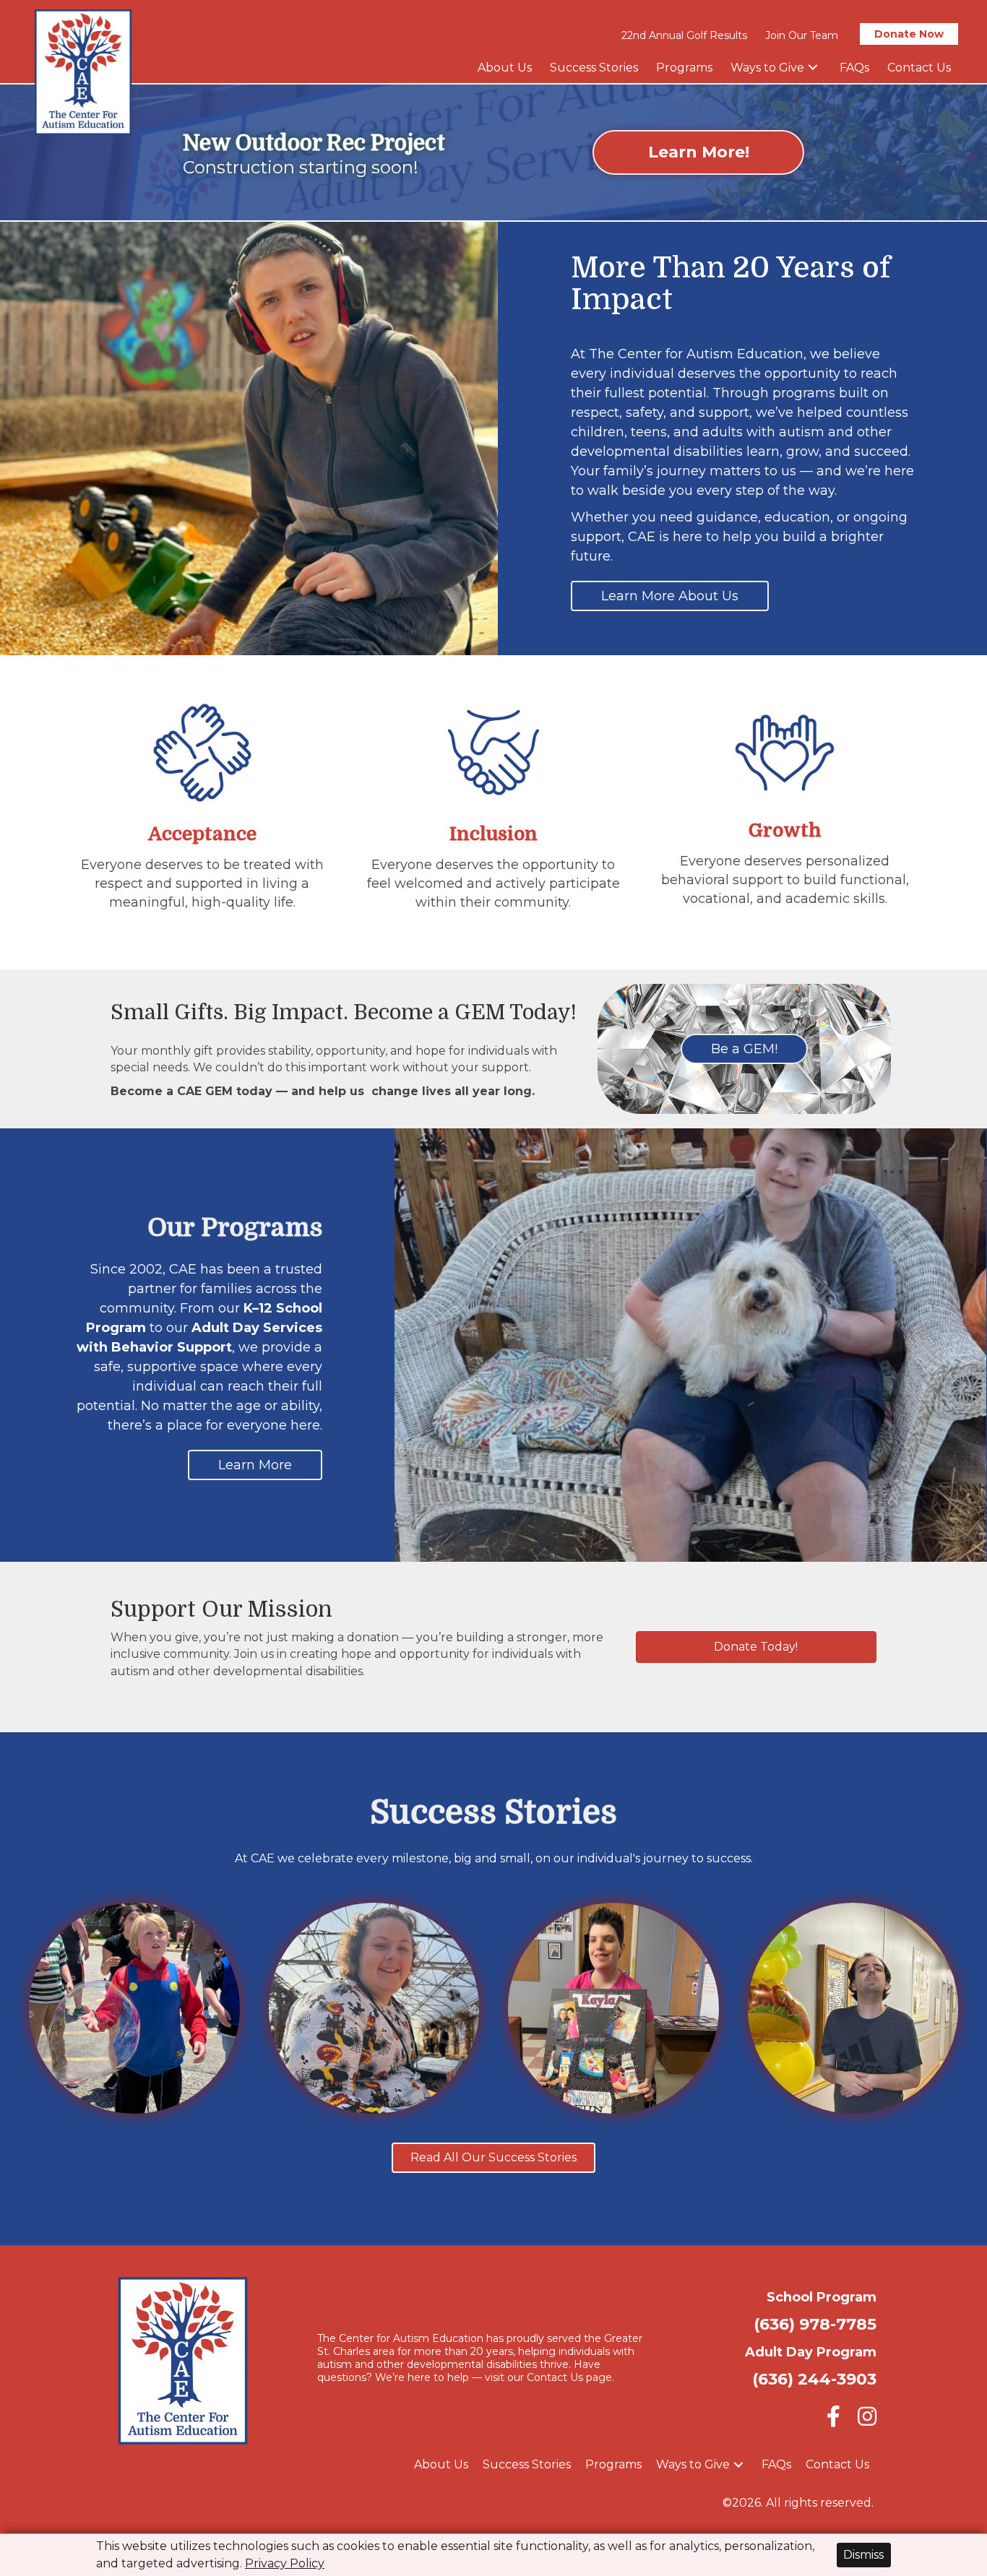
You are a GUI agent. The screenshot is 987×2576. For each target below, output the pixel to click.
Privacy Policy (285, 2563)
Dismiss (863, 2555)
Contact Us (555, 2377)
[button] (813, 68)
